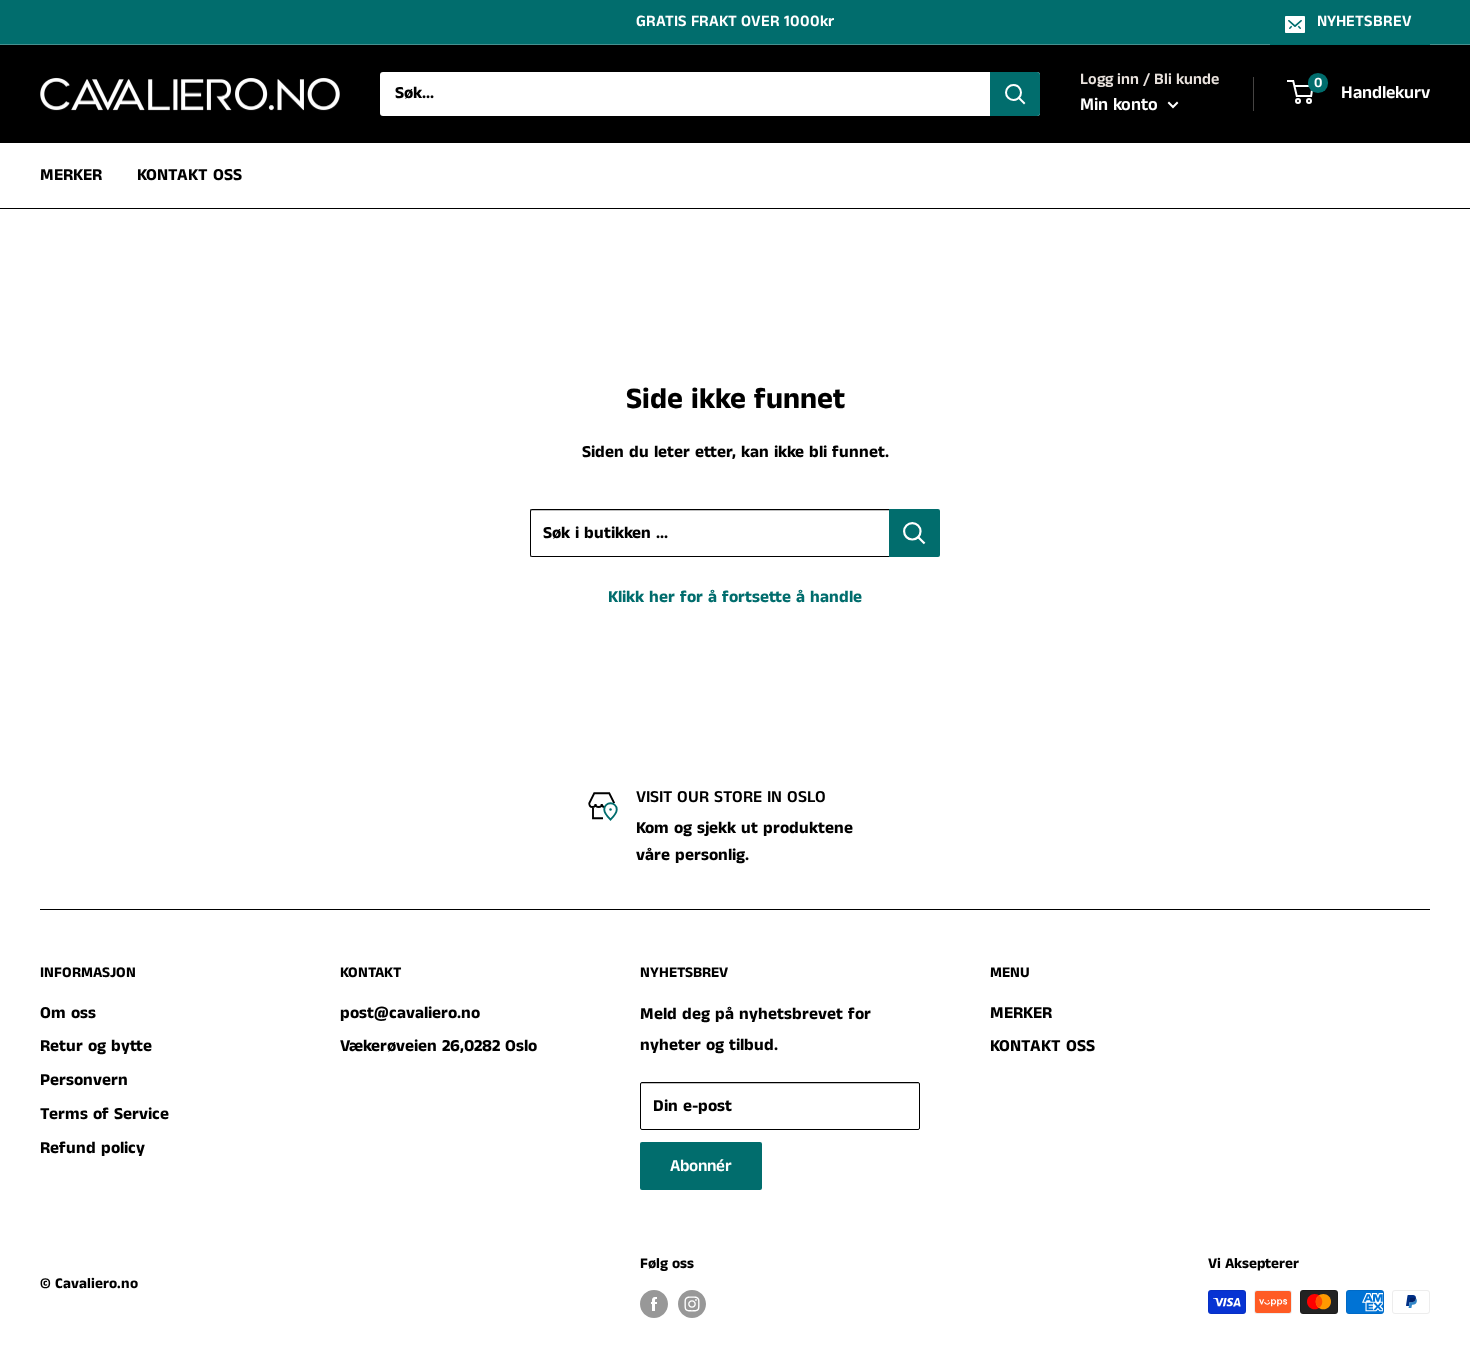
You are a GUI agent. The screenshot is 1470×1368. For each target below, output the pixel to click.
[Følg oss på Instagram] (692, 1304)
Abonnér (701, 1166)
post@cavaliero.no (410, 1013)
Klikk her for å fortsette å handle (735, 597)
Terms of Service (104, 1114)
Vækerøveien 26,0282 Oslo (438, 1046)
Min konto (1121, 105)
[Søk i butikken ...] (914, 533)
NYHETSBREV (1364, 21)
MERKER (71, 174)
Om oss (68, 1013)
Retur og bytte (96, 1046)
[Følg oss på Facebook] (654, 1304)
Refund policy (92, 1148)
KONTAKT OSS (189, 174)
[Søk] (1015, 94)
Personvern (84, 1080)
